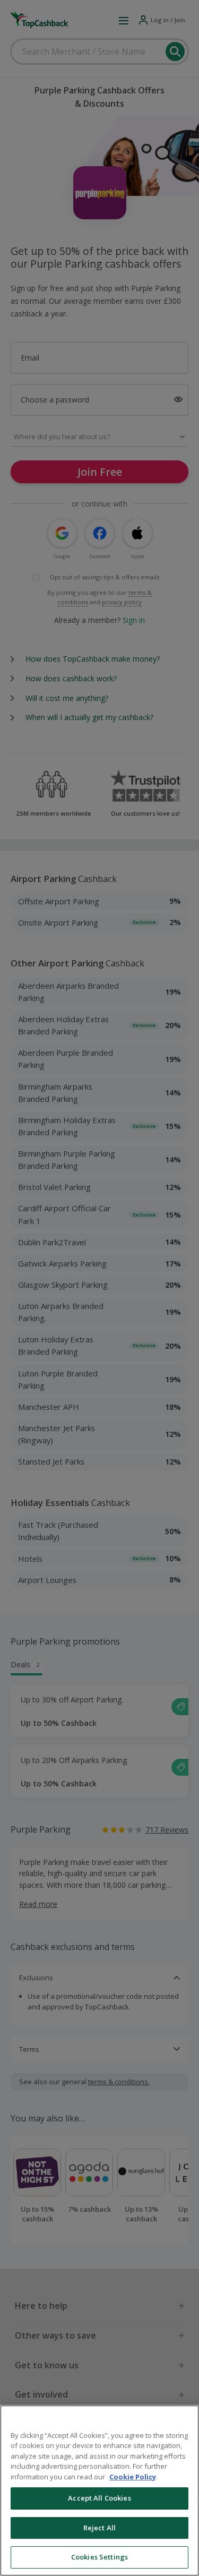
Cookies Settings (99, 2557)
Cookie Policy (133, 2477)
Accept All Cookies (99, 2498)
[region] (99, 2491)
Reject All (99, 2528)
